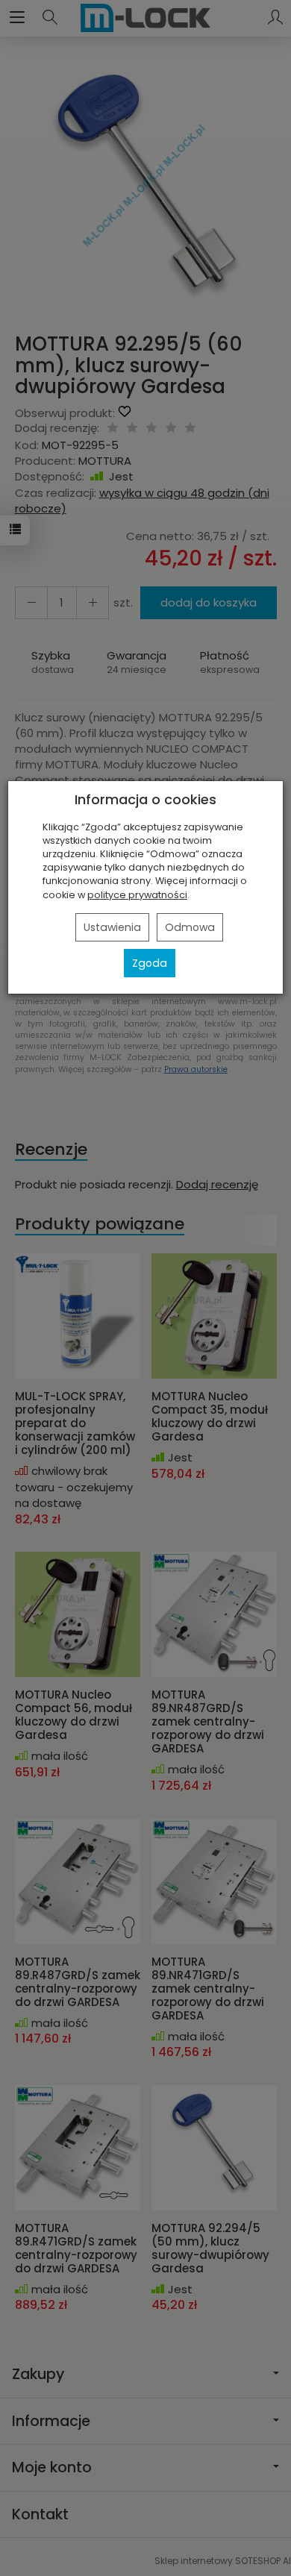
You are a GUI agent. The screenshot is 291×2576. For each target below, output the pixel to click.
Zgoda (150, 963)
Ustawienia (112, 927)
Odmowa (190, 927)
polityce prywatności (137, 895)
